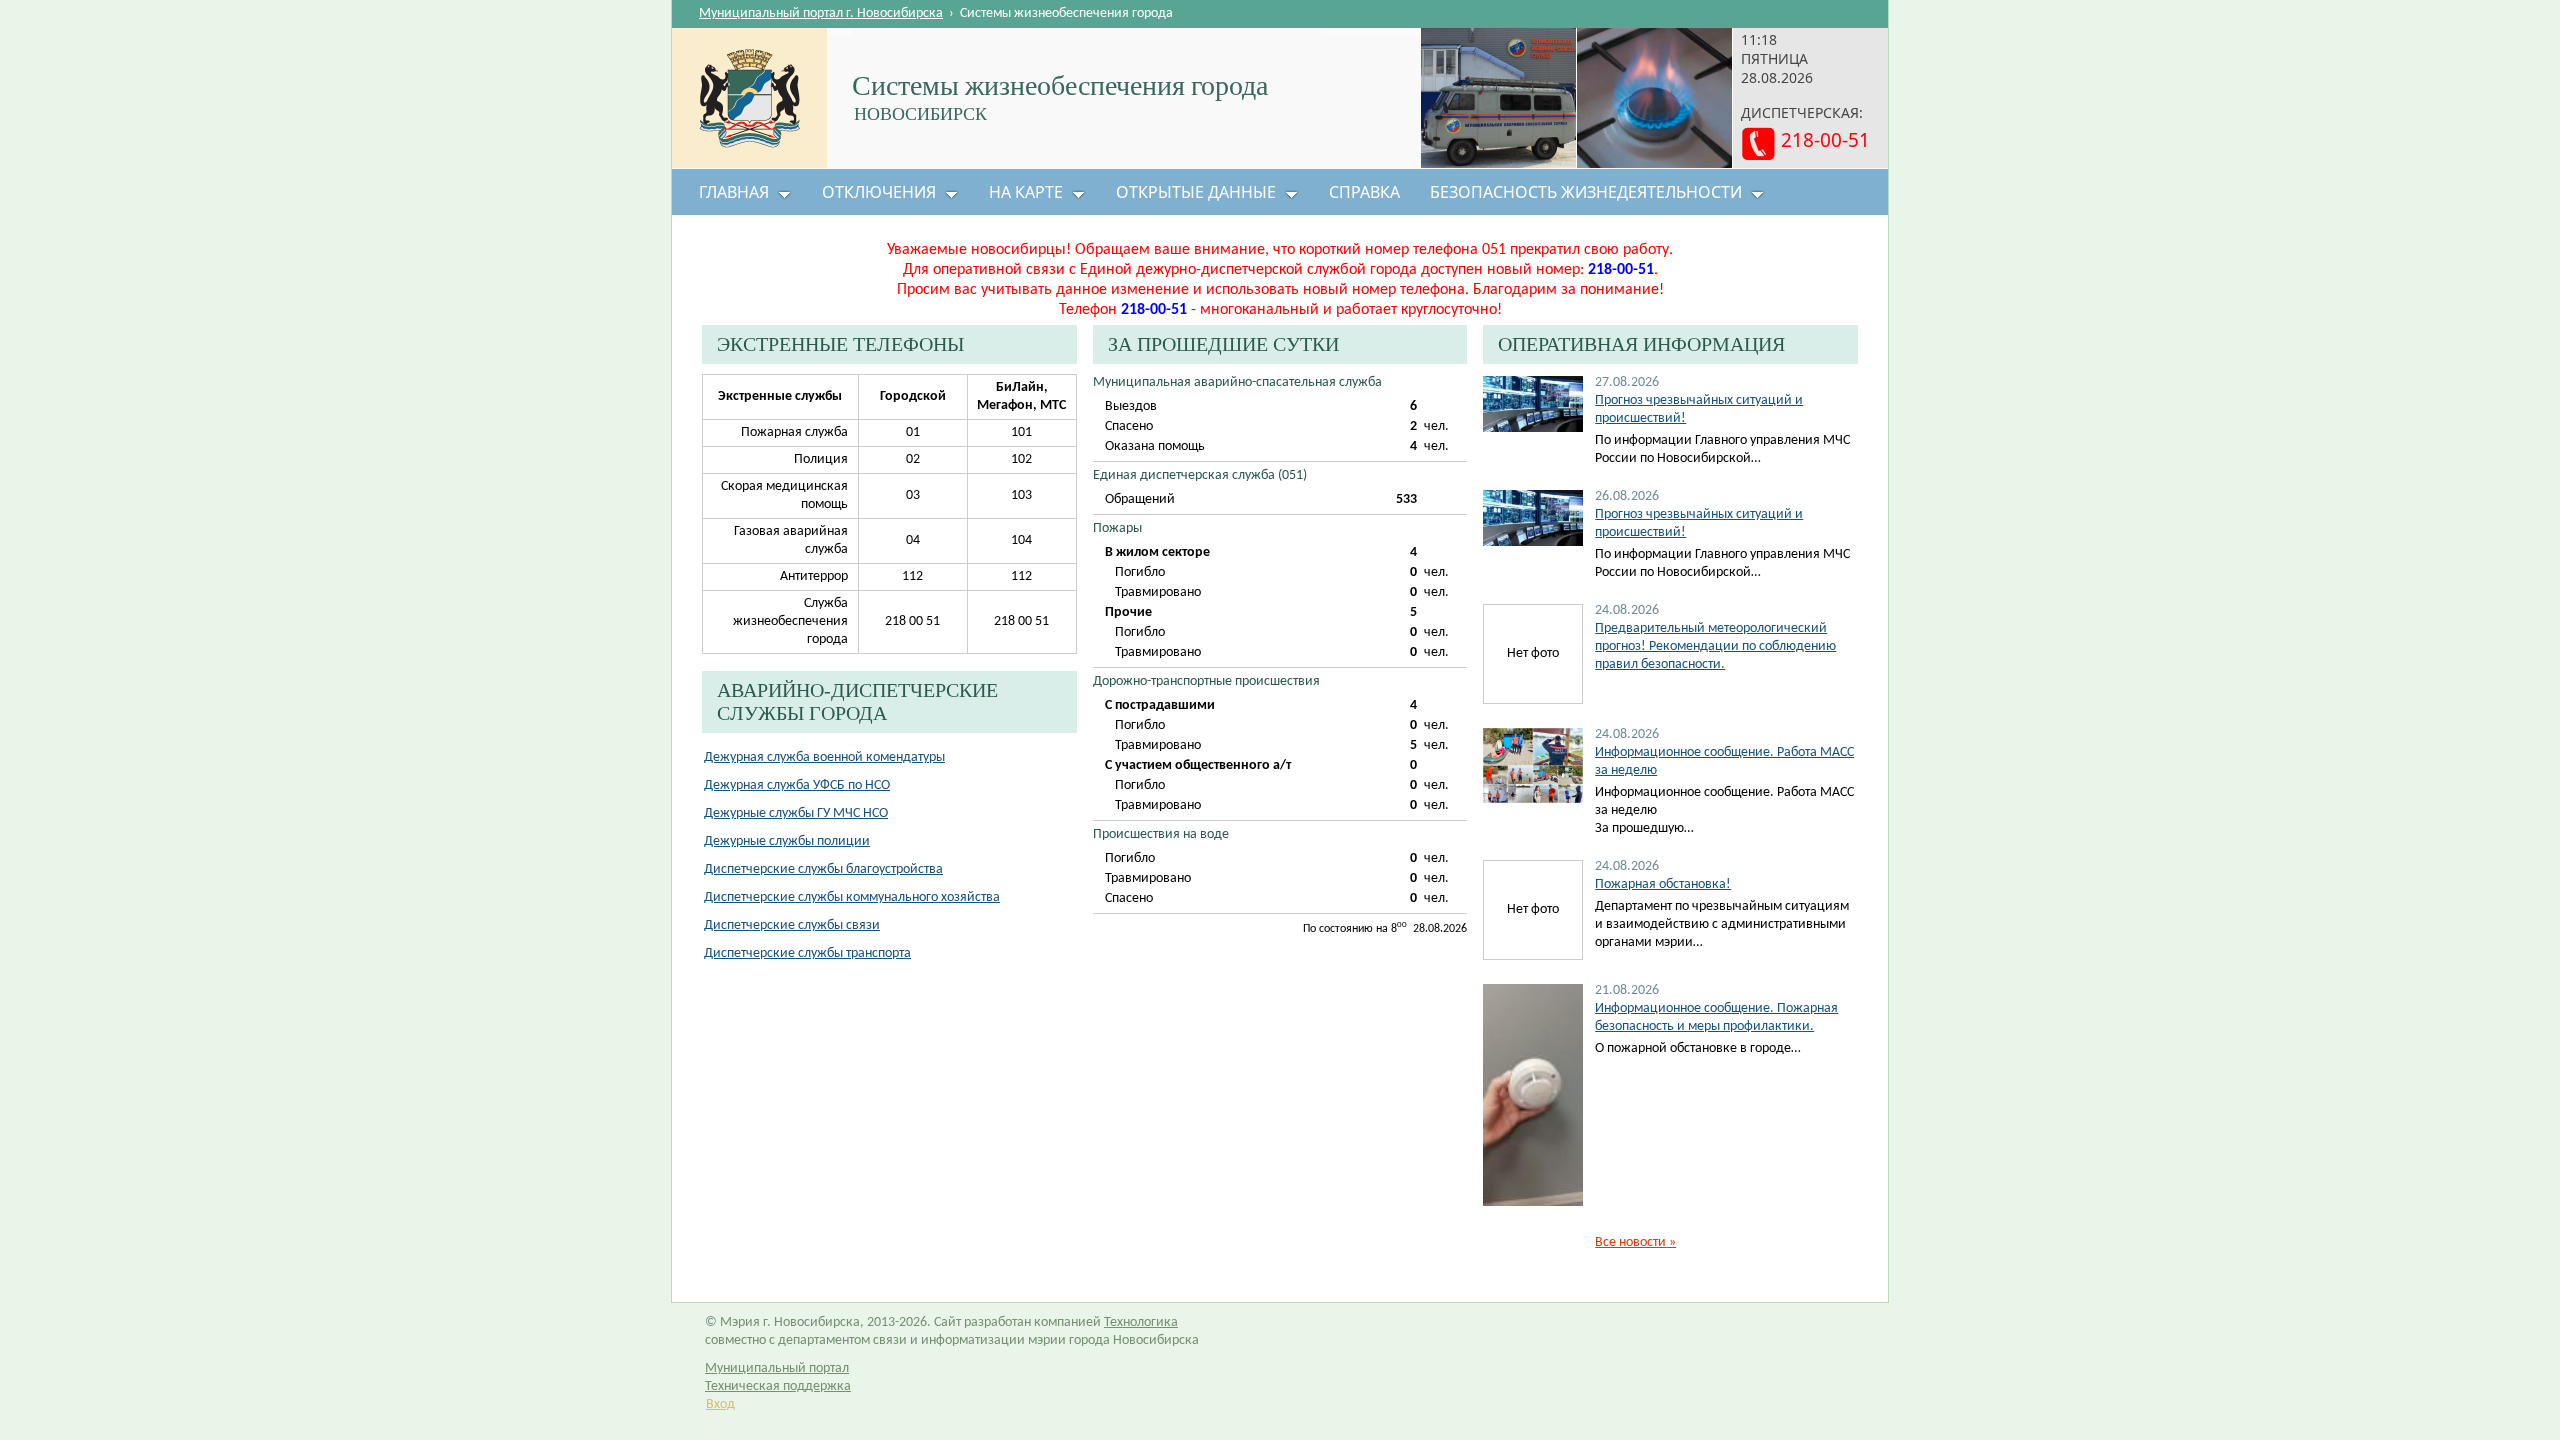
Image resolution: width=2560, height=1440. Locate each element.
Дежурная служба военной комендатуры (824, 757)
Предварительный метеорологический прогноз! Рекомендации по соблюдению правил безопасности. (1715, 646)
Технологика (1141, 1322)
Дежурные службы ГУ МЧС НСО (796, 813)
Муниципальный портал (777, 1368)
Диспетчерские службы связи (792, 925)
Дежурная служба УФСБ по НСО (797, 785)
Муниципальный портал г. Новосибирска (821, 13)
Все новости (1635, 1242)
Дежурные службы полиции (787, 841)
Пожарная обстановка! (1663, 884)
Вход (720, 1404)
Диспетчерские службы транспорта (807, 953)
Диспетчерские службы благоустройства (823, 869)
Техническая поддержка (778, 1386)
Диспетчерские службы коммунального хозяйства (852, 897)
